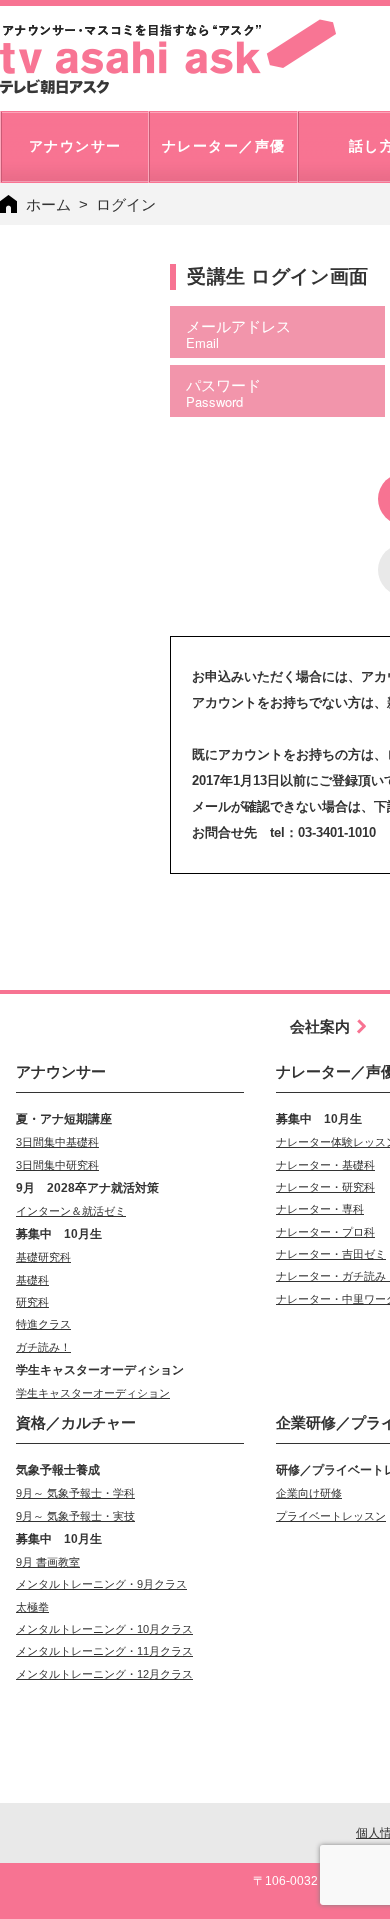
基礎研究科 (43, 1257)
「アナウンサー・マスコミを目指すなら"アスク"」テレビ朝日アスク (168, 57)
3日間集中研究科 (57, 1165)
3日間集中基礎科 (57, 1142)
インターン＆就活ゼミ (71, 1211)
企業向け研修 (309, 1493)
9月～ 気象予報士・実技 (75, 1516)
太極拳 (32, 1607)
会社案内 (320, 1026)
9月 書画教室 (48, 1562)
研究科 (32, 1302)
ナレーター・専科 (320, 1209)
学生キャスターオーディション (93, 1393)
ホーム (48, 204)
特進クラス (43, 1324)
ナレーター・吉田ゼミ (331, 1254)
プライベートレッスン (331, 1516)
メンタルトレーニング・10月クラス (104, 1629)
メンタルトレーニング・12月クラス (104, 1674)
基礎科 (32, 1280)
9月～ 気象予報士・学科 (75, 1493)
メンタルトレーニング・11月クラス (104, 1651)
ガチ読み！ (43, 1347)
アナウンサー (61, 1071)
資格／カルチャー (76, 1422)
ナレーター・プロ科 (325, 1232)
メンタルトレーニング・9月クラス (101, 1584)
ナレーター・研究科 (325, 1187)
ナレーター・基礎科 (325, 1165)
